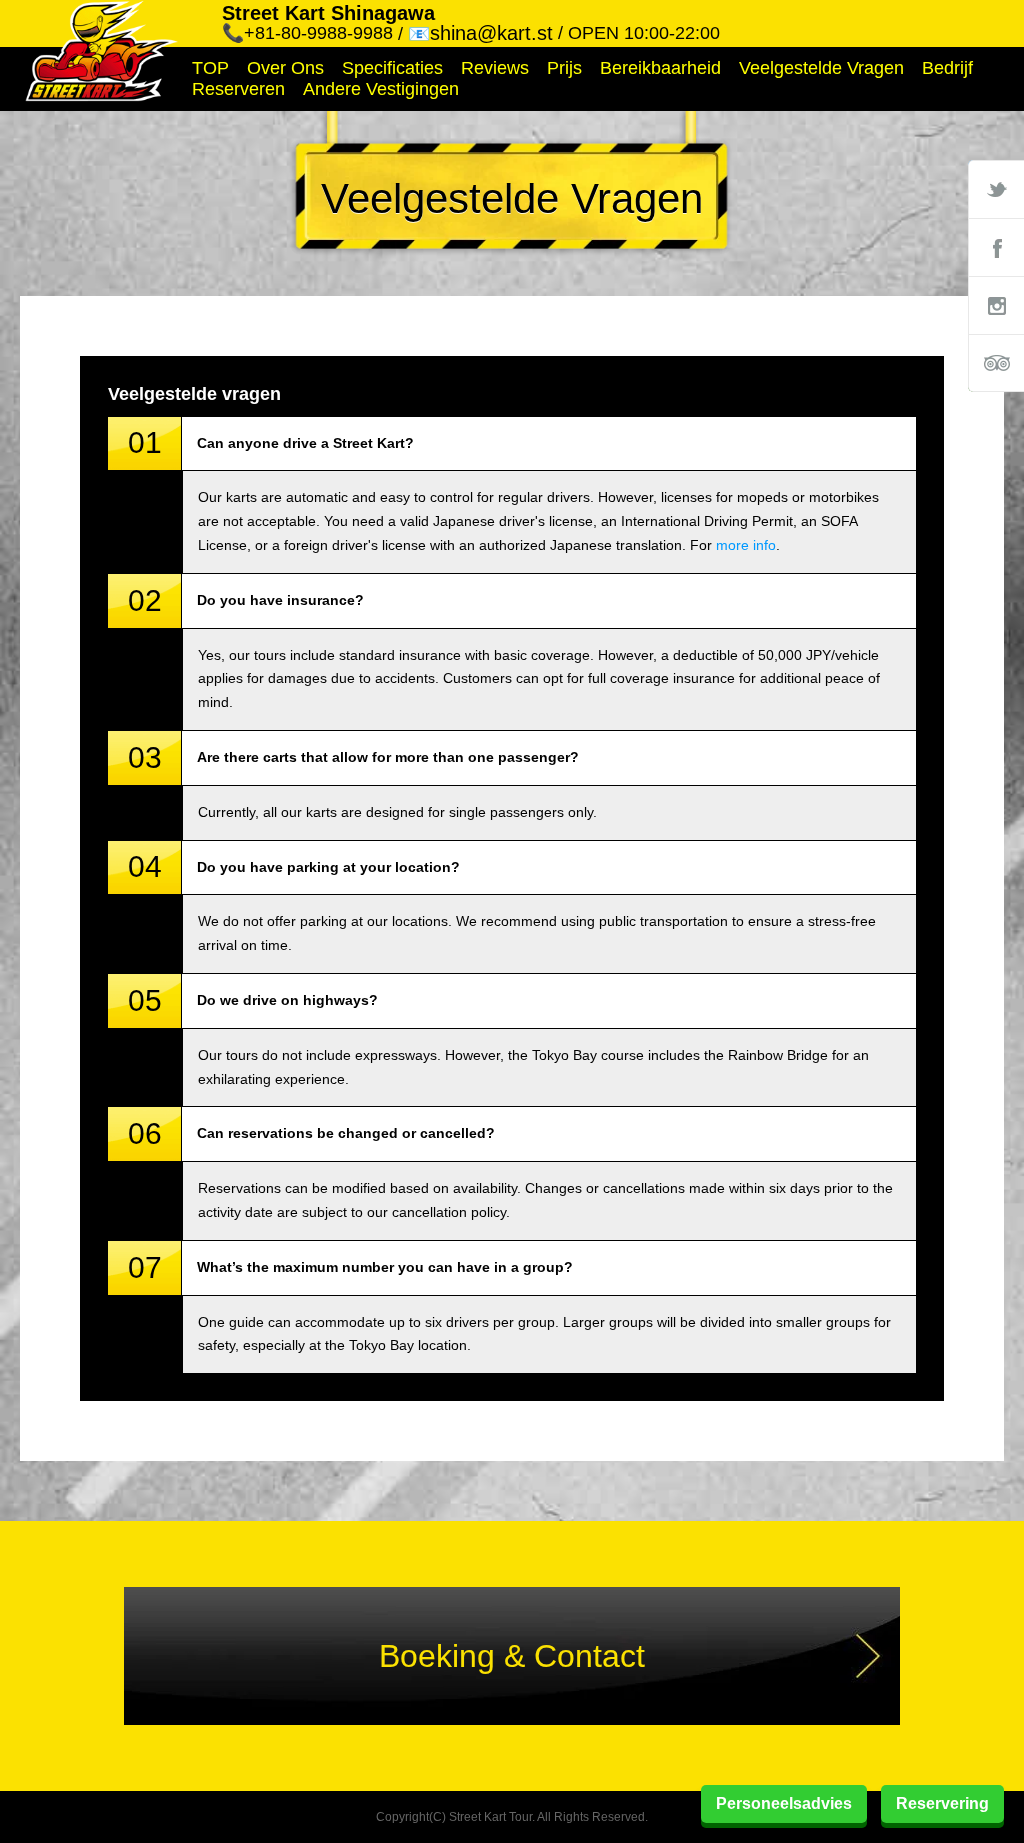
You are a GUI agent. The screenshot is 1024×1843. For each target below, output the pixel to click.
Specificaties (392, 68)
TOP (210, 68)
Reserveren (238, 89)
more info (746, 545)
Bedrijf (947, 68)
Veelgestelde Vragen (821, 68)
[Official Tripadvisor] (996, 363)
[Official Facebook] (996, 247)
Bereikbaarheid (660, 68)
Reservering (942, 1803)
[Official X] (996, 189)
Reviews (495, 68)
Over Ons (285, 68)
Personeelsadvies (784, 1803)
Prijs (564, 68)
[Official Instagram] (996, 305)
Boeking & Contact (512, 1656)
